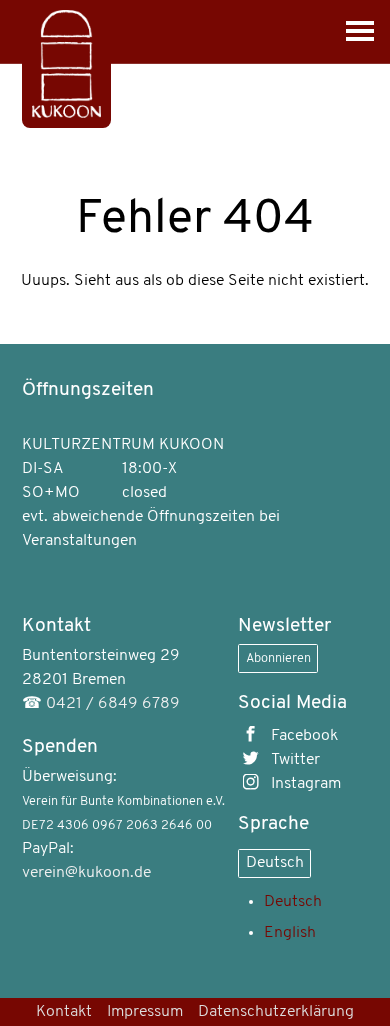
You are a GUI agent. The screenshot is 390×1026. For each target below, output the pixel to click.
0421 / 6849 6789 (113, 704)
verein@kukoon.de (86, 873)
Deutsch (275, 863)
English (290, 933)
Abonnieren (278, 658)
